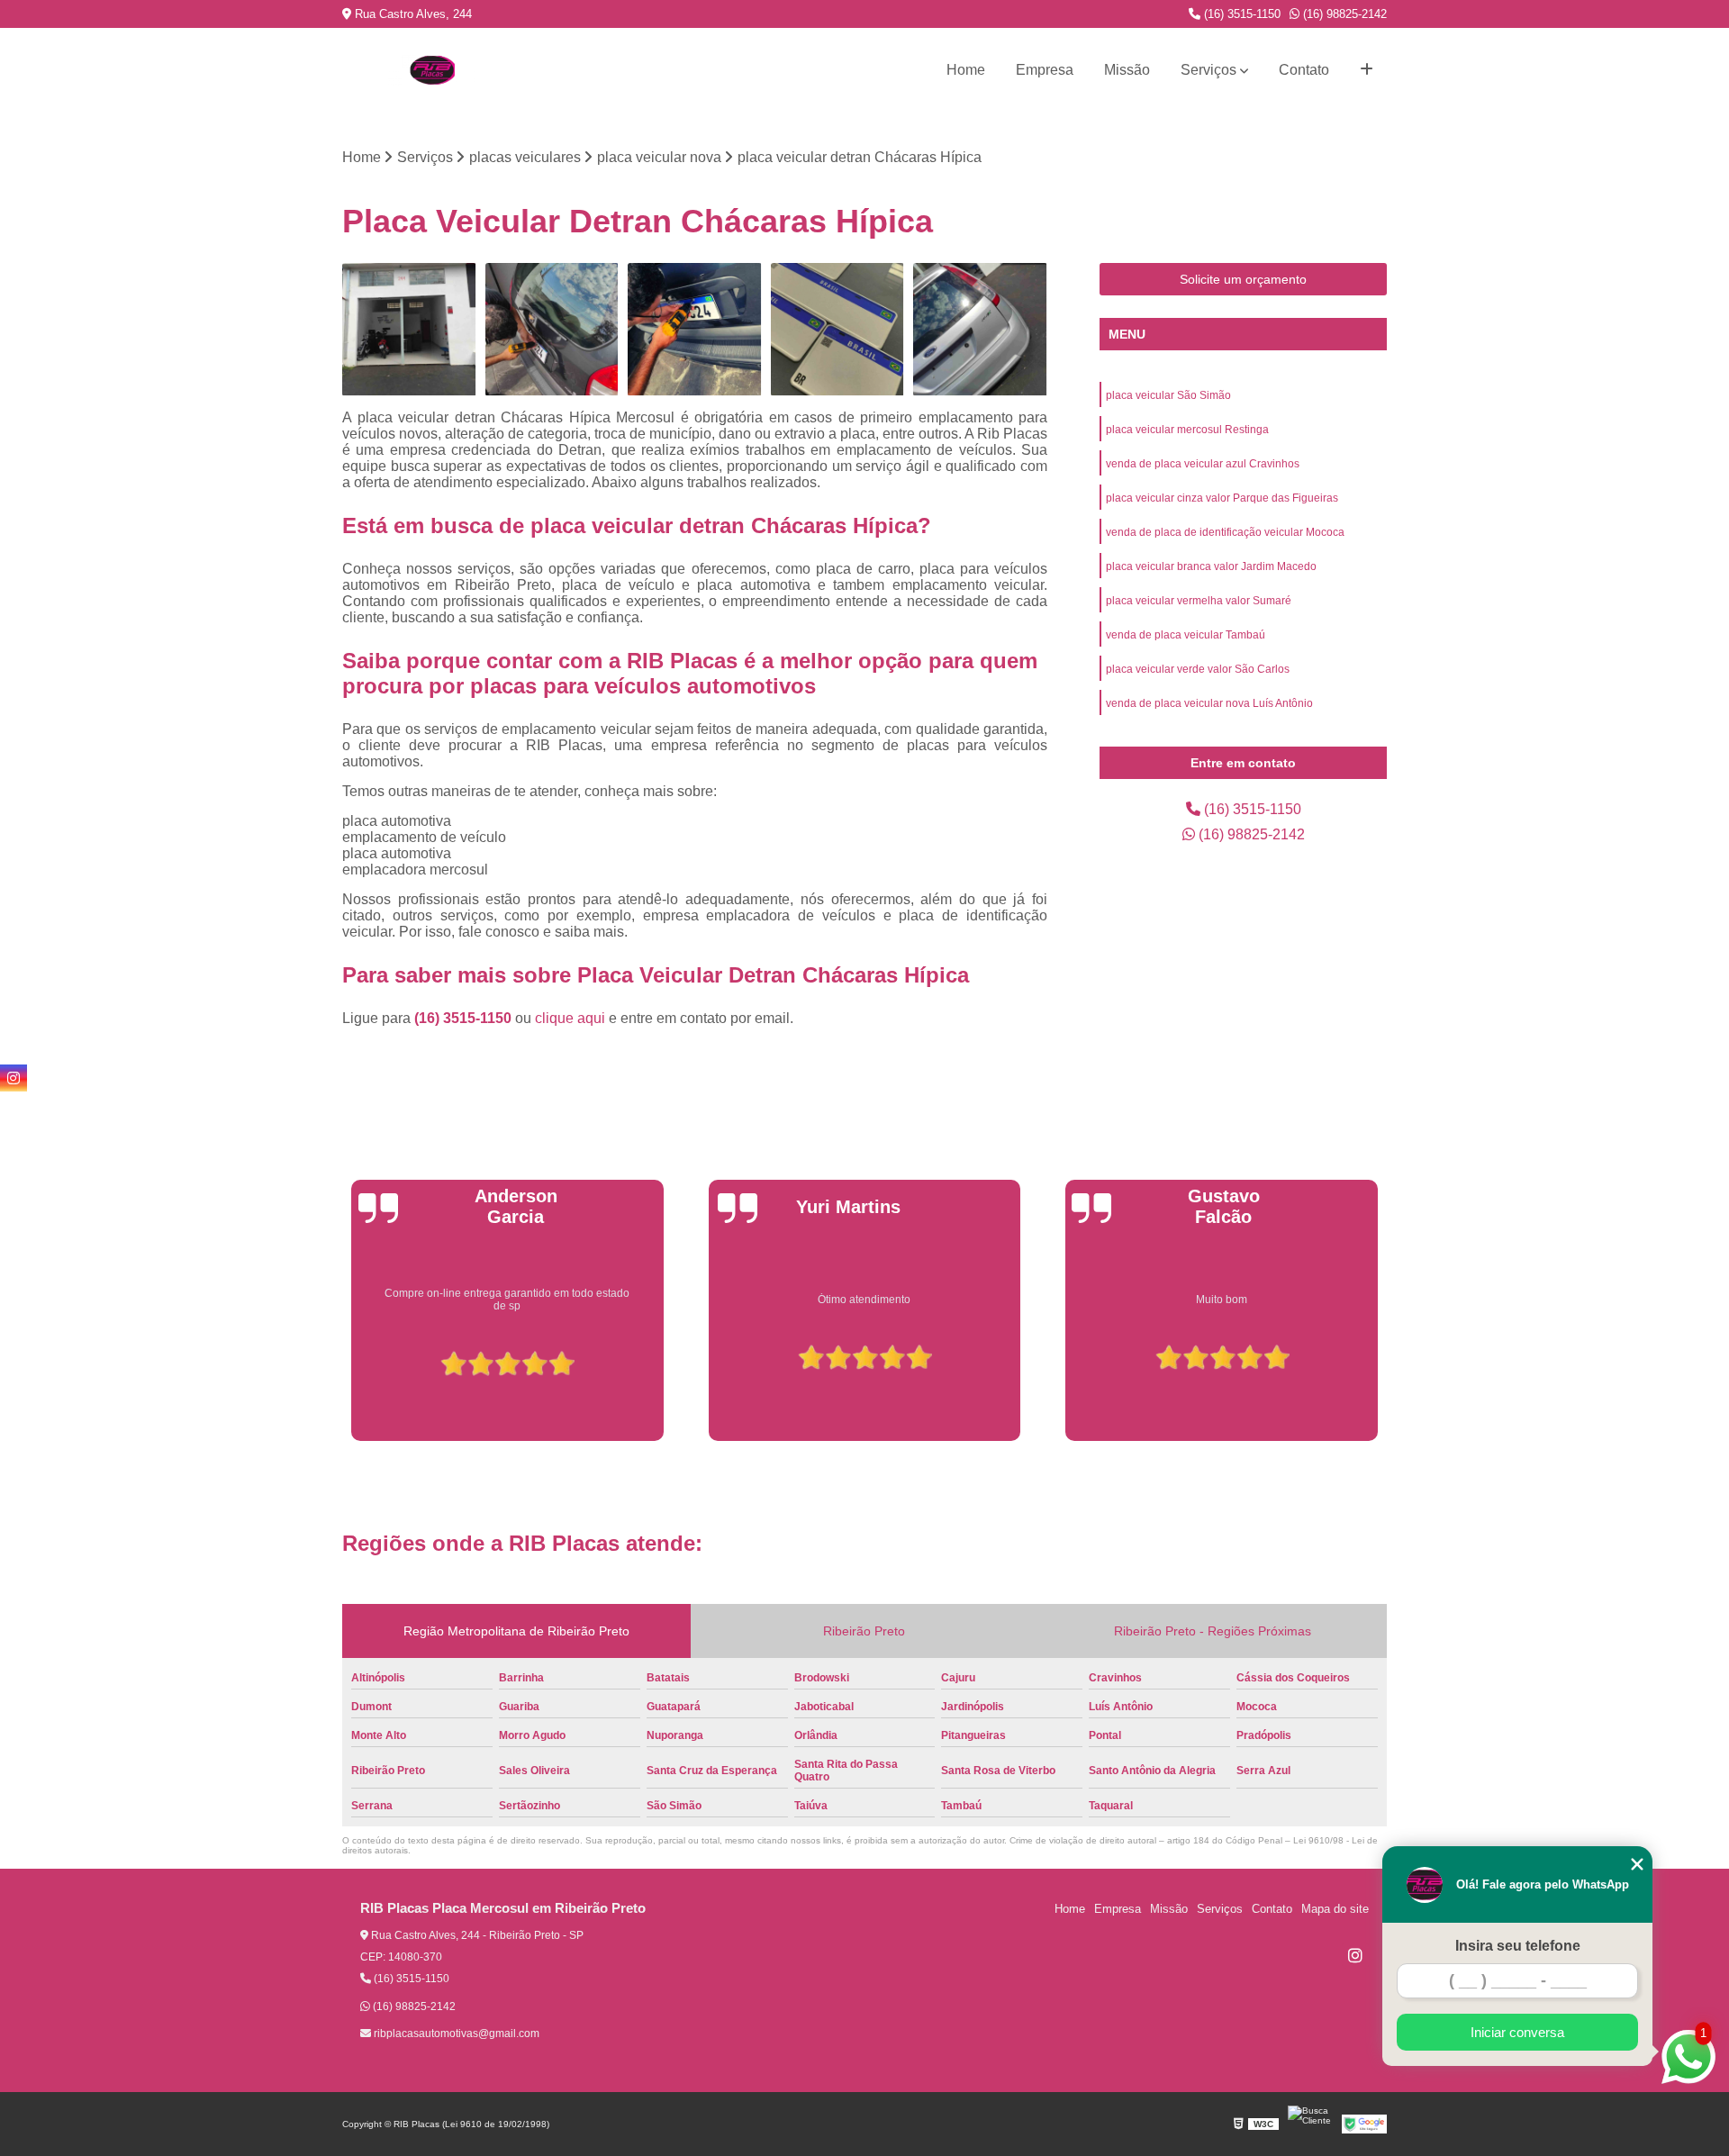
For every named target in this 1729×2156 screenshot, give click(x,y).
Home (966, 70)
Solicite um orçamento (1243, 279)
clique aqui (570, 1018)
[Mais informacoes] (1367, 70)
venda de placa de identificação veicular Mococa (1225, 532)
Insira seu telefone (1518, 1946)
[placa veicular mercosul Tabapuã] (695, 330)
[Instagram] (1355, 1955)
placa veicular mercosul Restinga (1187, 430)
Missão (1127, 70)
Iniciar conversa (1517, 2032)
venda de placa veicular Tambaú (1186, 635)
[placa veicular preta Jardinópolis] (552, 330)
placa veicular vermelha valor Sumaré (1199, 601)
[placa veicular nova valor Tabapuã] (409, 330)
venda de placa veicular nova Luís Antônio (1209, 703)
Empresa (1045, 70)
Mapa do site (1335, 1909)
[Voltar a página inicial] (432, 70)
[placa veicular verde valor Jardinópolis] (838, 330)
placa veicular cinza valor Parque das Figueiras (1222, 498)
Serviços (1208, 70)
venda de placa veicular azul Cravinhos (1203, 464)
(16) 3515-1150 (1240, 14)
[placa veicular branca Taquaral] (980, 330)
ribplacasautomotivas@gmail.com (455, 2034)
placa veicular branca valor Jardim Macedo (1211, 566)
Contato (1304, 70)
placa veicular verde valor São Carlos (1198, 669)
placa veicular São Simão (1168, 395)
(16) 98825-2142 (1343, 14)
